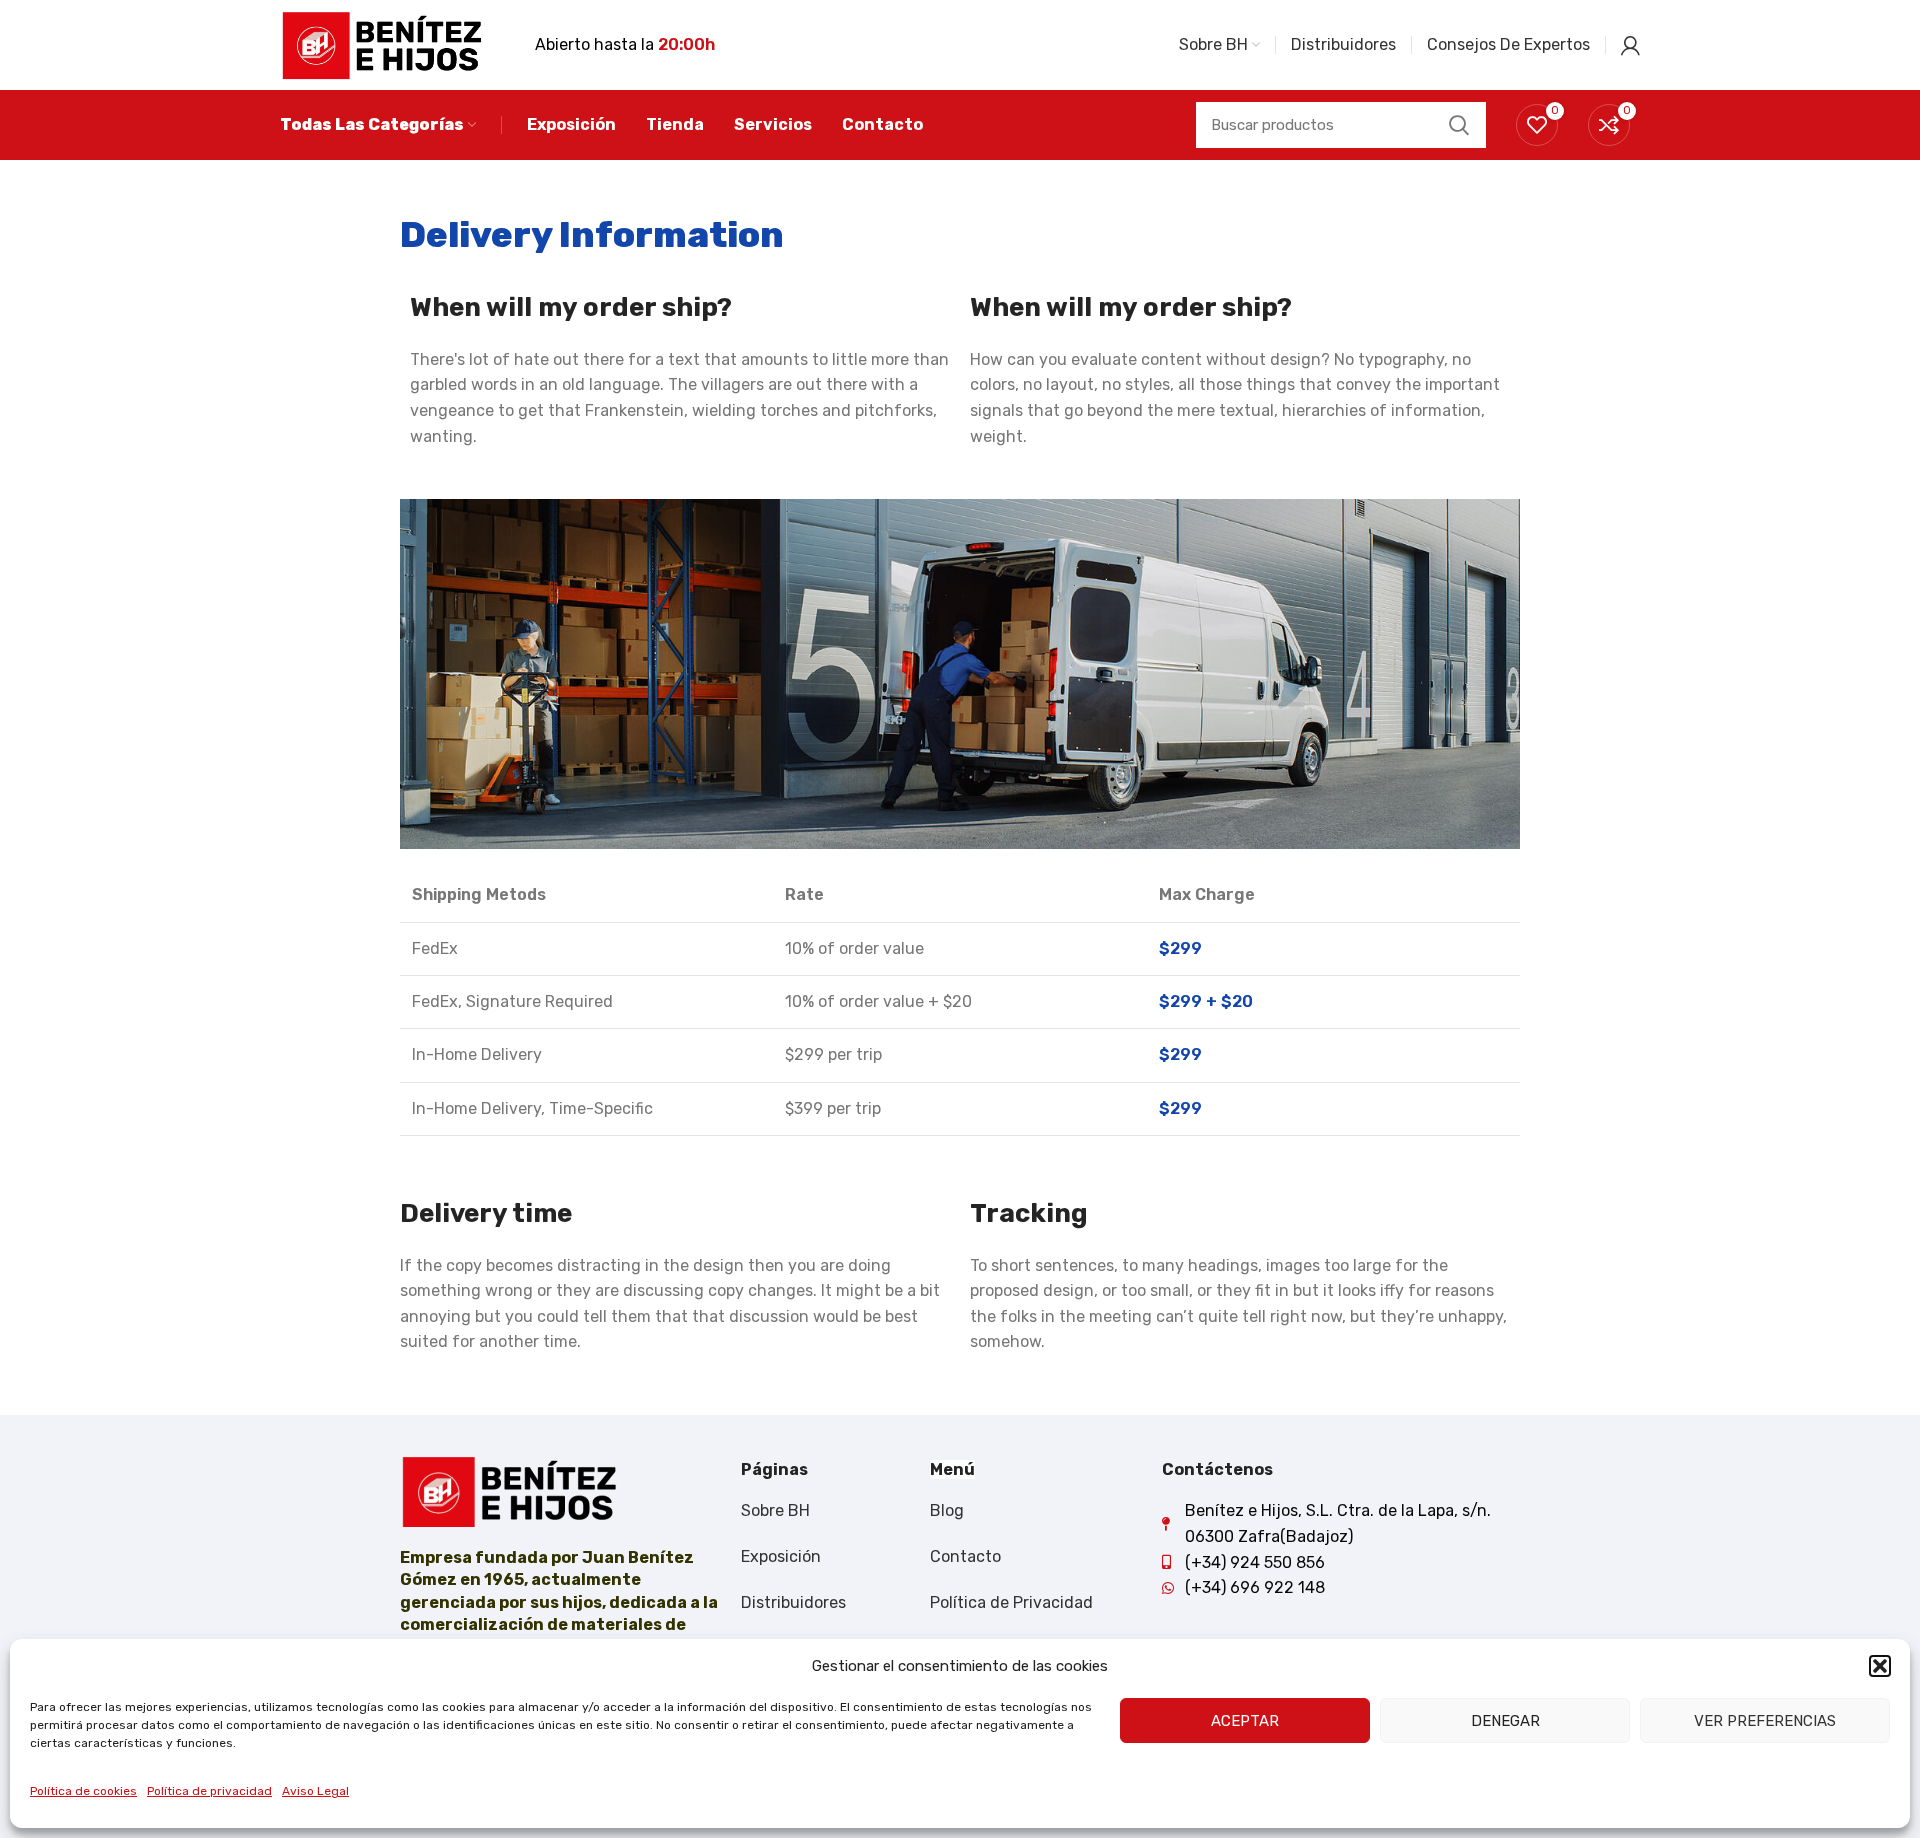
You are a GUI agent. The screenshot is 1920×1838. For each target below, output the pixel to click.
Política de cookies (83, 1791)
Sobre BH (775, 1510)
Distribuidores (793, 1602)
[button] (1880, 1666)
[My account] (1630, 45)
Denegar (1505, 1721)
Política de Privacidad (1011, 1602)
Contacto (965, 1556)
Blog (947, 1510)
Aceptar (1245, 1721)
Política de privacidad (209, 1791)
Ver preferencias (1765, 1721)
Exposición (781, 1556)
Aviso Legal (315, 1791)
